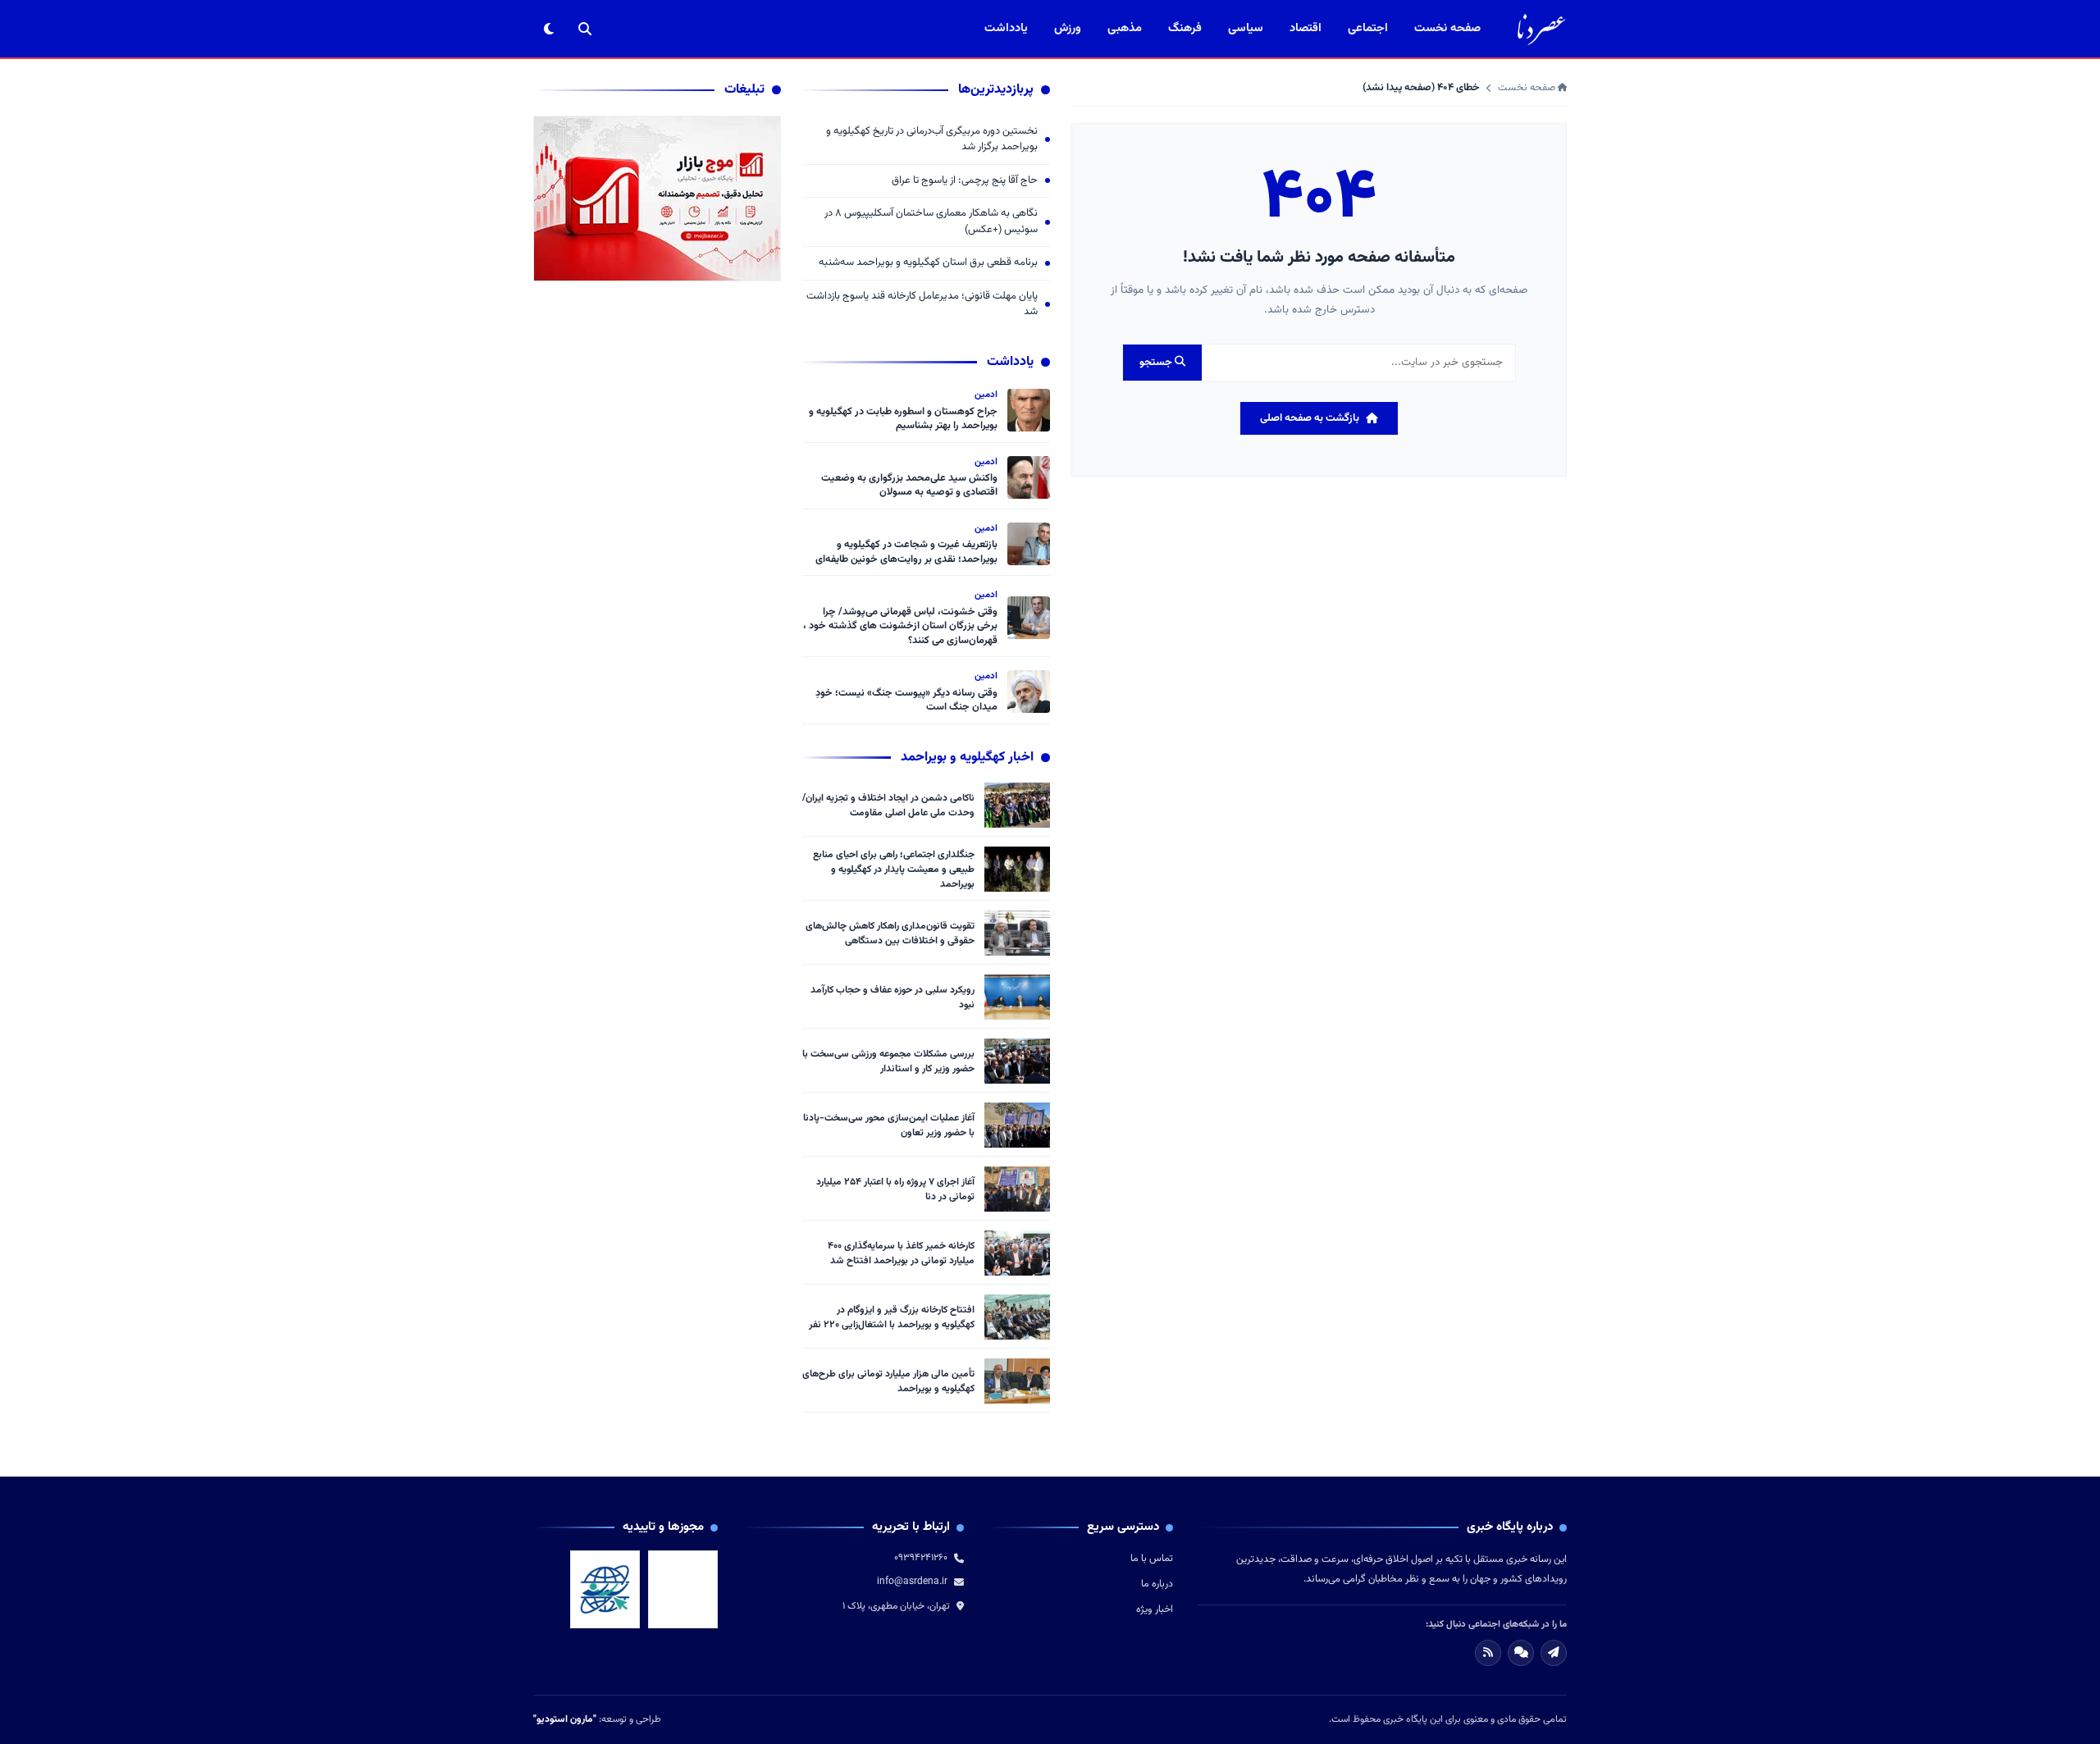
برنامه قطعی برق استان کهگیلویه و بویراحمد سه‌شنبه (928, 263)
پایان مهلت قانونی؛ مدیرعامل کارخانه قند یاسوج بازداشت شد (922, 305)
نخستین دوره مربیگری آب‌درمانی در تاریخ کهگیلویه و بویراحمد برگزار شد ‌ (932, 140)
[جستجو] (585, 29)
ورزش (1068, 28)
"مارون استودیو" (565, 1719)
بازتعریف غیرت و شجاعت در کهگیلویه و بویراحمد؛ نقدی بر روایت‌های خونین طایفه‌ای (906, 552)
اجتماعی (1368, 28)
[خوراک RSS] (1488, 1653)
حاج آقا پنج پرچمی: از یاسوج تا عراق (965, 181)
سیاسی (1246, 28)
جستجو (1157, 363)
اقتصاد (1306, 28)
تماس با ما (1152, 1559)
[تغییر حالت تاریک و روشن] (549, 29)
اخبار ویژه (1155, 1609)
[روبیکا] (1521, 1653)
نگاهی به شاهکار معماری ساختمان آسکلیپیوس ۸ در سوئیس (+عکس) (931, 222)
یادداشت (1006, 28)
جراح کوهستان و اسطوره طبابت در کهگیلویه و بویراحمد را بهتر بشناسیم (903, 419)
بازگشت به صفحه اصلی (1310, 418)
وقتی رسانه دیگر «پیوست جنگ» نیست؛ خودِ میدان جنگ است (906, 701)
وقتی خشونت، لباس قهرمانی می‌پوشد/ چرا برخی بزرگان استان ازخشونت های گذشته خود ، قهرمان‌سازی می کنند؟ (900, 626)
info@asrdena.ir (912, 1582)
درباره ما (1157, 1584)
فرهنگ (1185, 28)
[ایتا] (1554, 1653)
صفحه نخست (1447, 28)
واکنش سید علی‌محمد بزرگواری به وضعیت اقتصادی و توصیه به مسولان (909, 486)
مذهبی (1125, 28)
